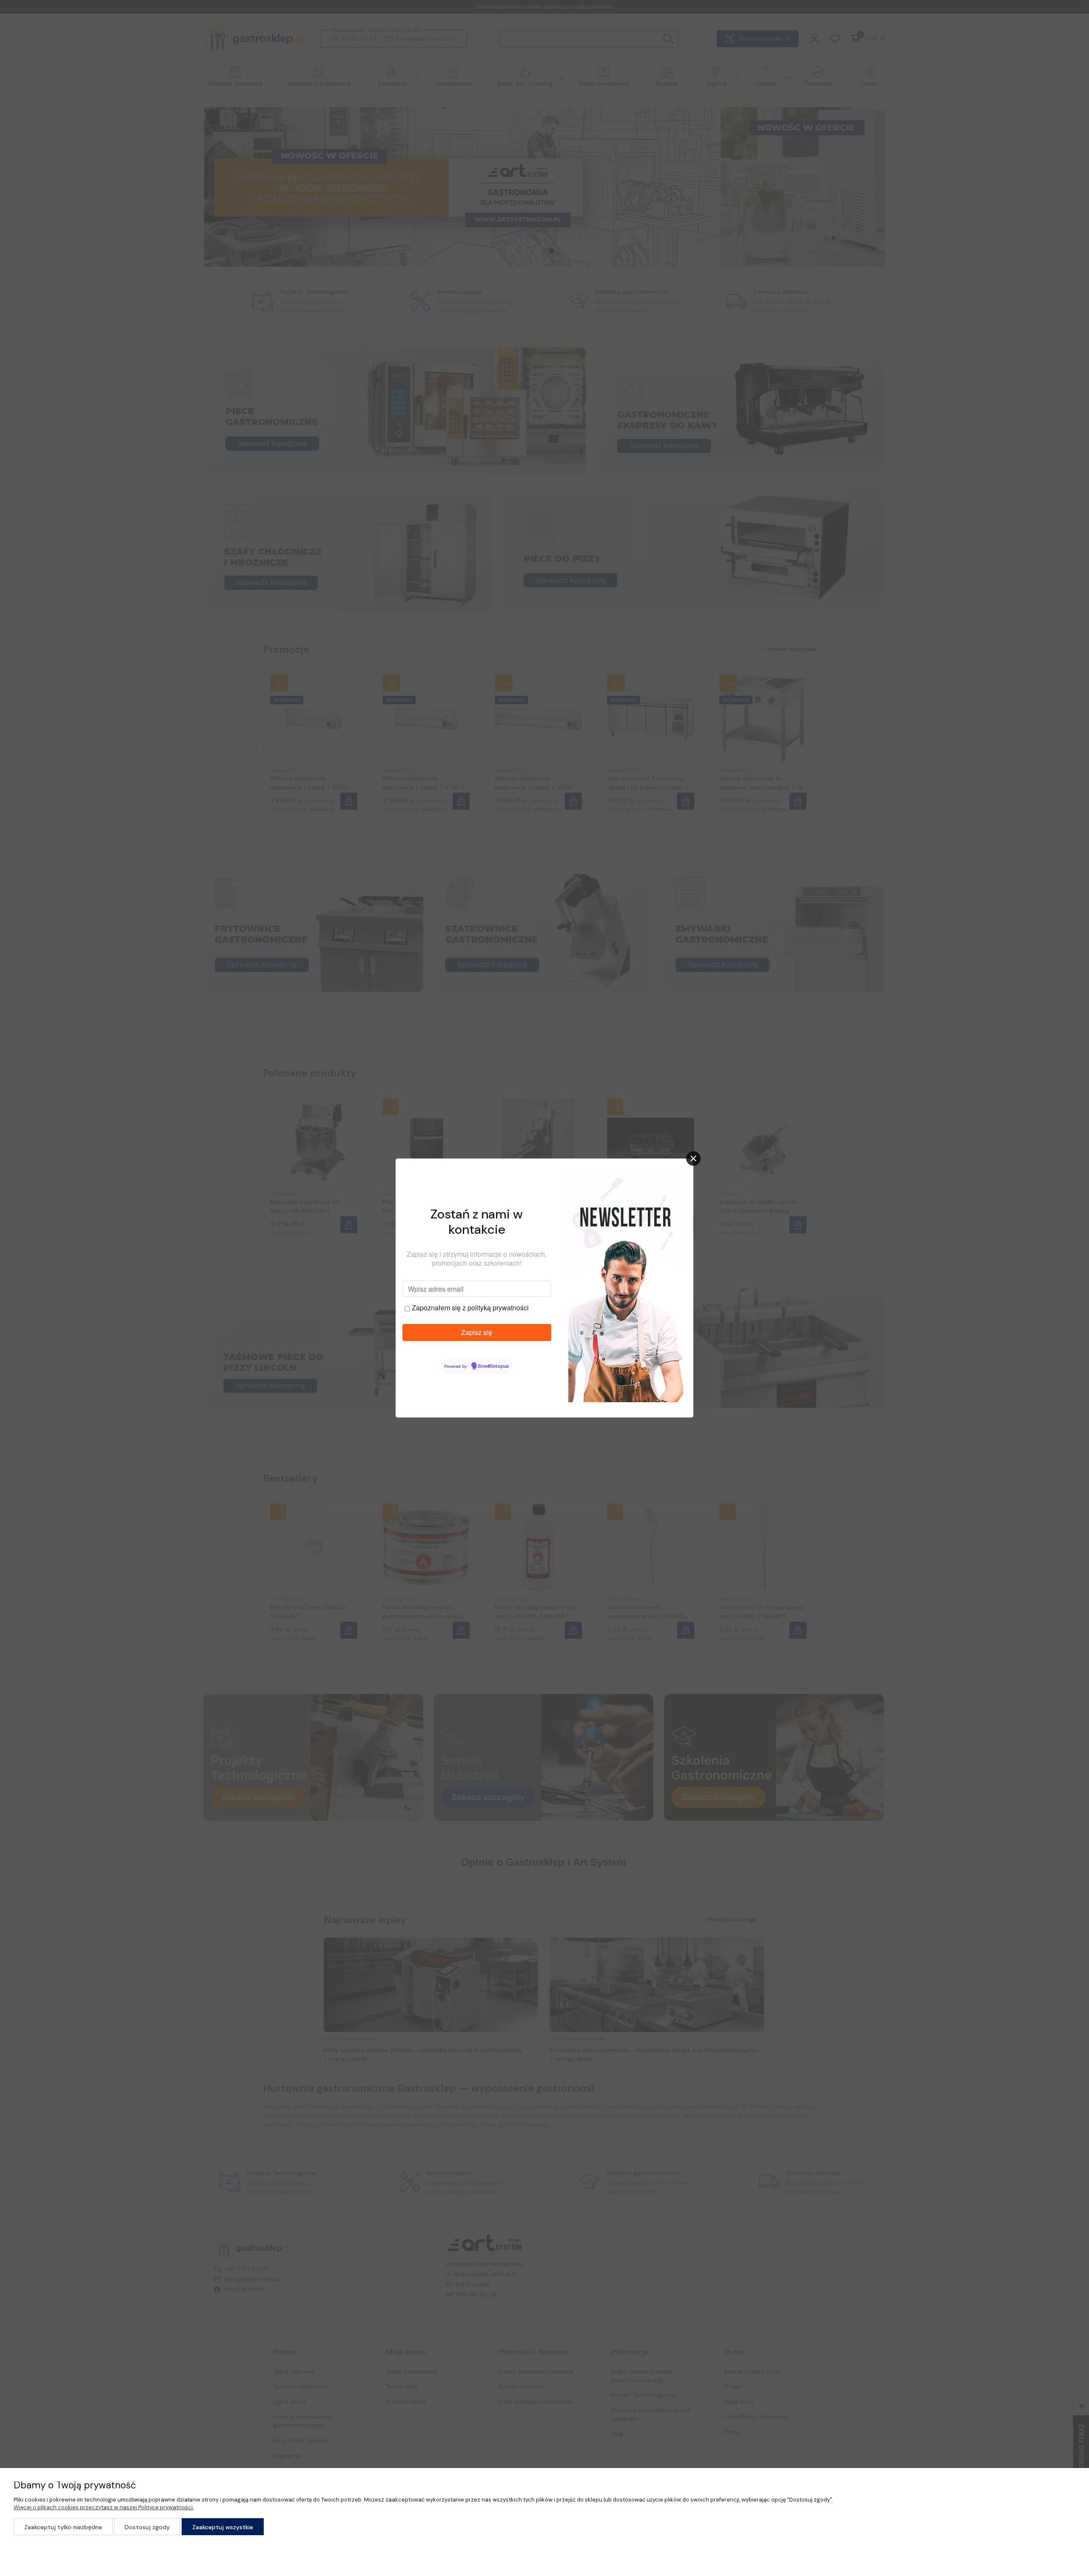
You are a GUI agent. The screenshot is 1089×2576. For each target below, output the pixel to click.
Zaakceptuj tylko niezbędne (63, 2527)
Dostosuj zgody (147, 2527)
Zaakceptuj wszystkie (223, 2527)
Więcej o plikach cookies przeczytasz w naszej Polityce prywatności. (104, 2507)
